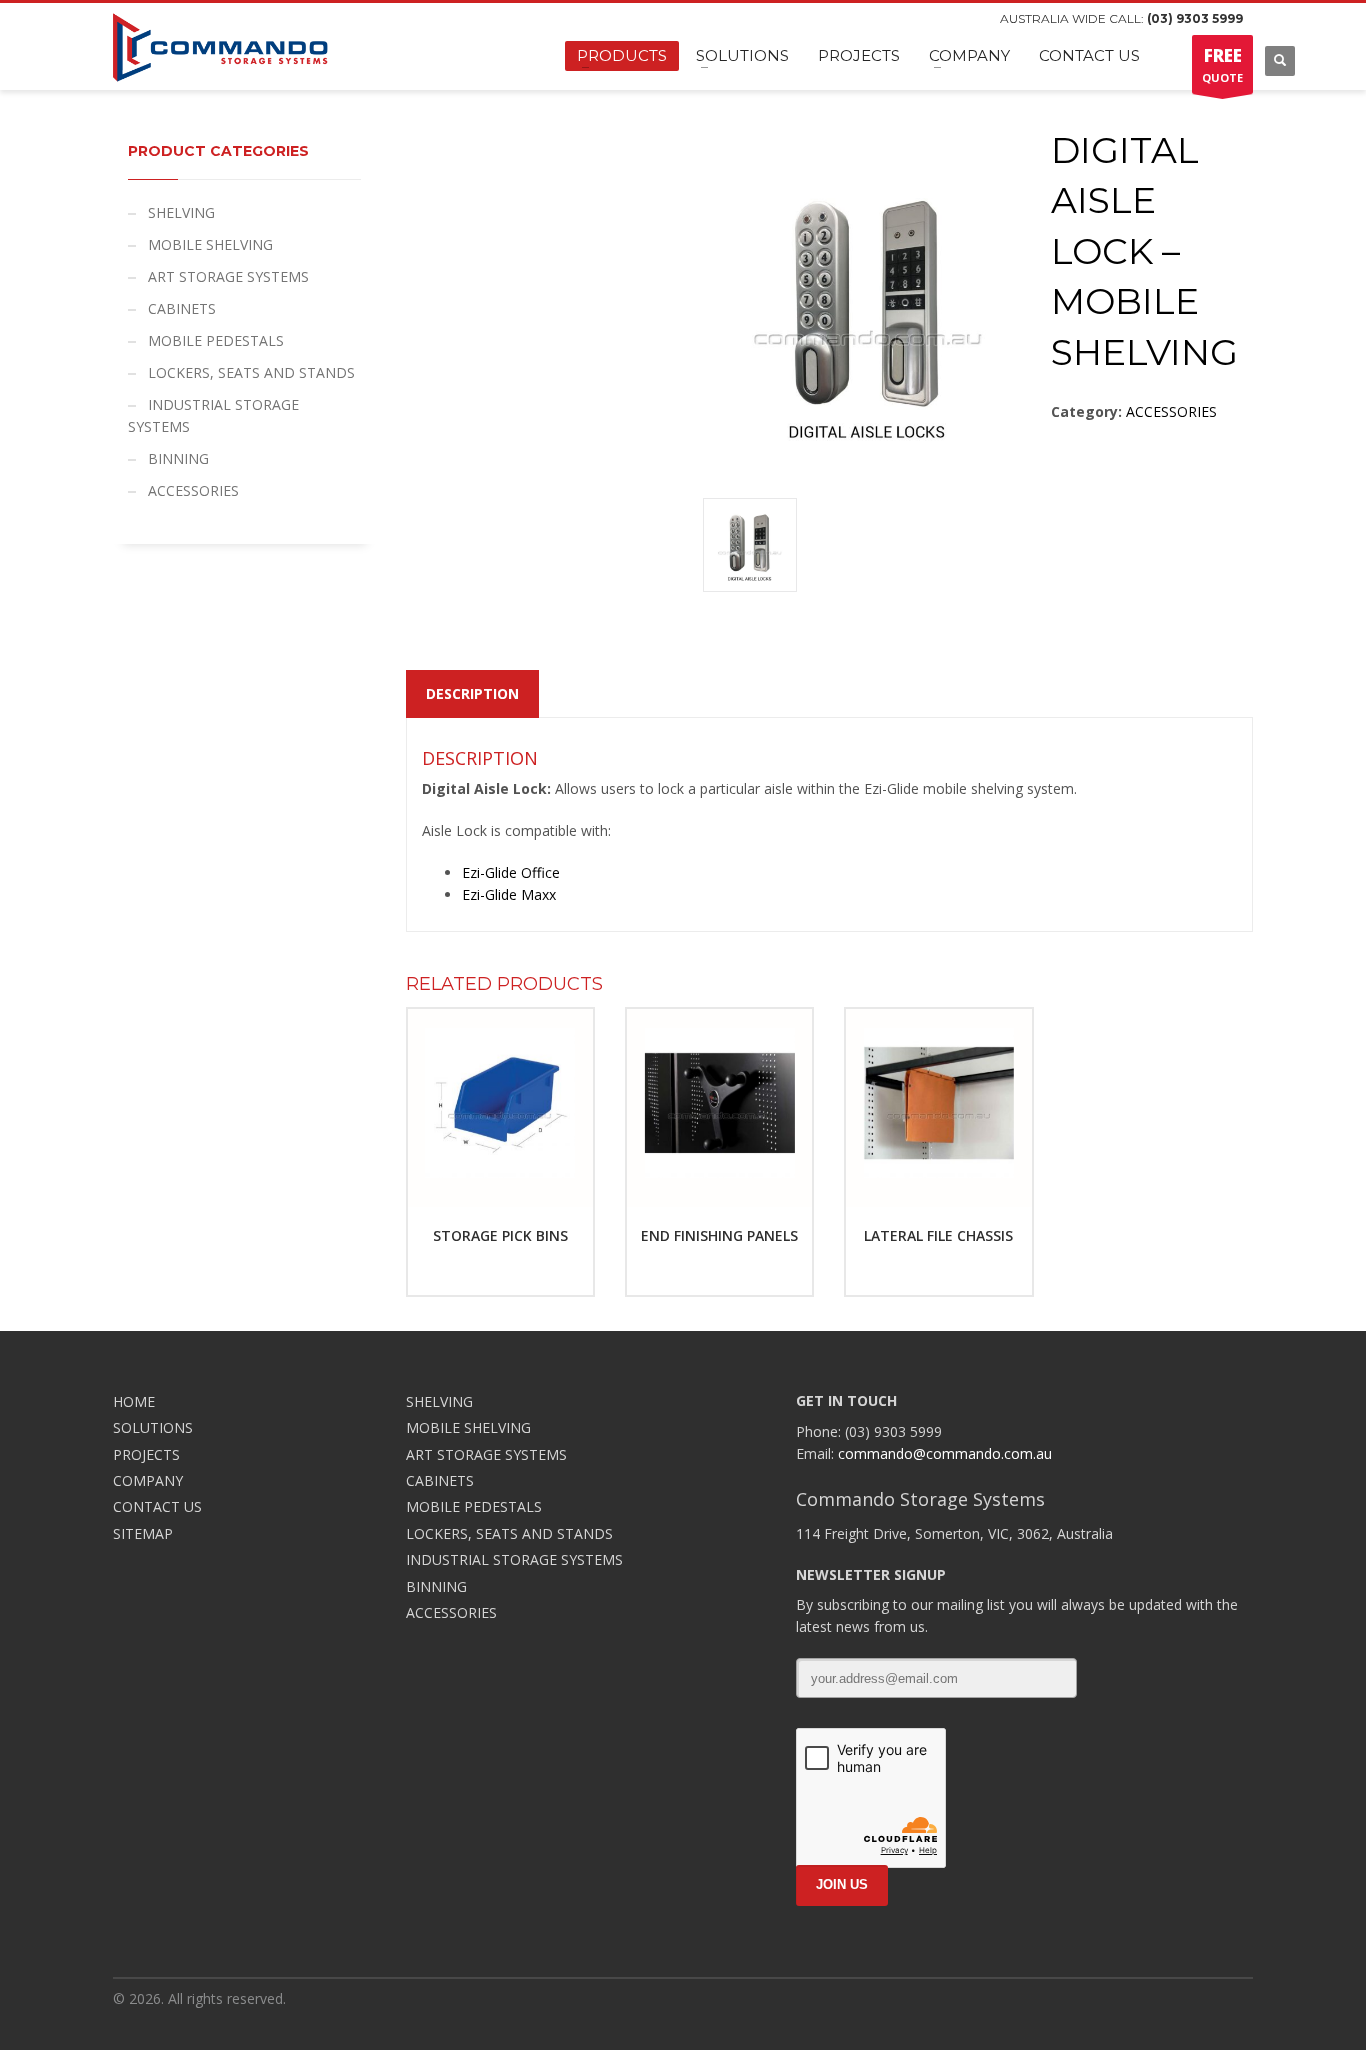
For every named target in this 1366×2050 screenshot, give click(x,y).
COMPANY (148, 1480)
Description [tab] (472, 693)
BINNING (178, 458)
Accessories (1171, 411)
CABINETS (182, 308)
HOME (134, 1401)
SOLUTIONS (153, 1427)
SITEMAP (143, 1533)
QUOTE (1222, 64)
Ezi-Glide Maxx (509, 894)
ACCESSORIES (193, 490)
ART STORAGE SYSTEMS (228, 276)
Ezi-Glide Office (511, 872)
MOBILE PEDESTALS (216, 340)
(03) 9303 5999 (1195, 18)
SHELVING (181, 212)
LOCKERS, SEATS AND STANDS (251, 372)
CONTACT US (157, 1506)
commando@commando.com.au (945, 1453)
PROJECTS (146, 1454)
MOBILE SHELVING (210, 244)
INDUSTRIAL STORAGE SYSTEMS (213, 415)
